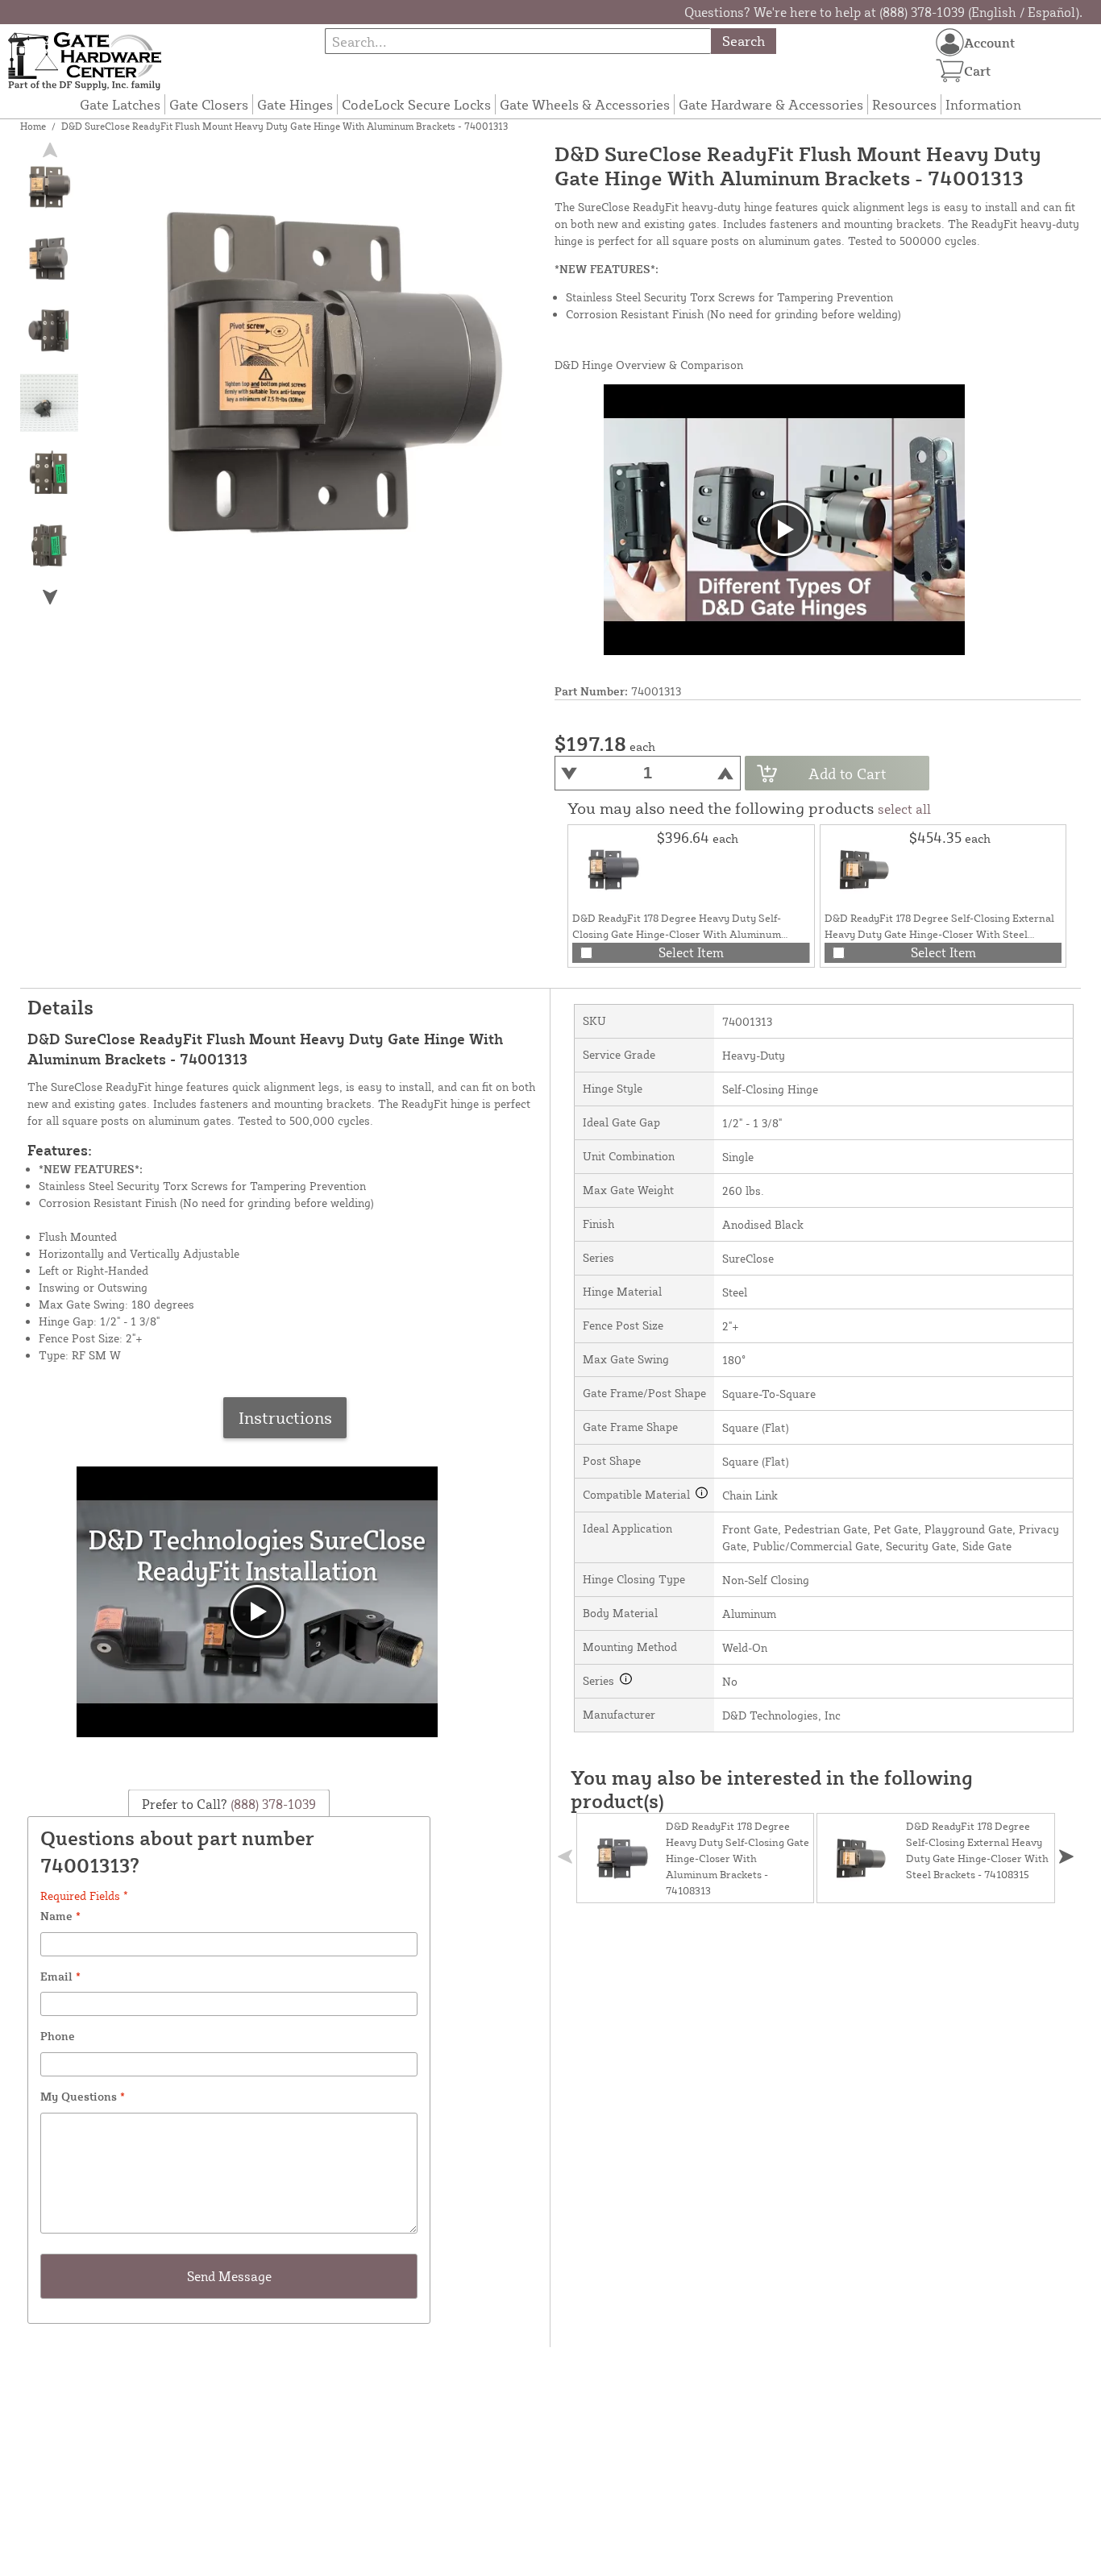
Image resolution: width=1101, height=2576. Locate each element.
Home (33, 126)
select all (904, 809)
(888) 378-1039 (272, 1804)
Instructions (285, 1417)
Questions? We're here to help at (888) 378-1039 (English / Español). (883, 12)
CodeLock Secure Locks (416, 104)
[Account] (950, 42)
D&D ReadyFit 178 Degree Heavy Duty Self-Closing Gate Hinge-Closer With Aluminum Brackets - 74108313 (677, 934)
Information (983, 104)
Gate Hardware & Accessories (771, 104)
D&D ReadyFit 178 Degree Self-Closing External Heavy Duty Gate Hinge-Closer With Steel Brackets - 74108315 (939, 934)
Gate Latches (120, 104)
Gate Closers (209, 104)
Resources (904, 104)
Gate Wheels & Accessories (585, 104)
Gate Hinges (295, 104)
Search (744, 41)
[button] (50, 597)
